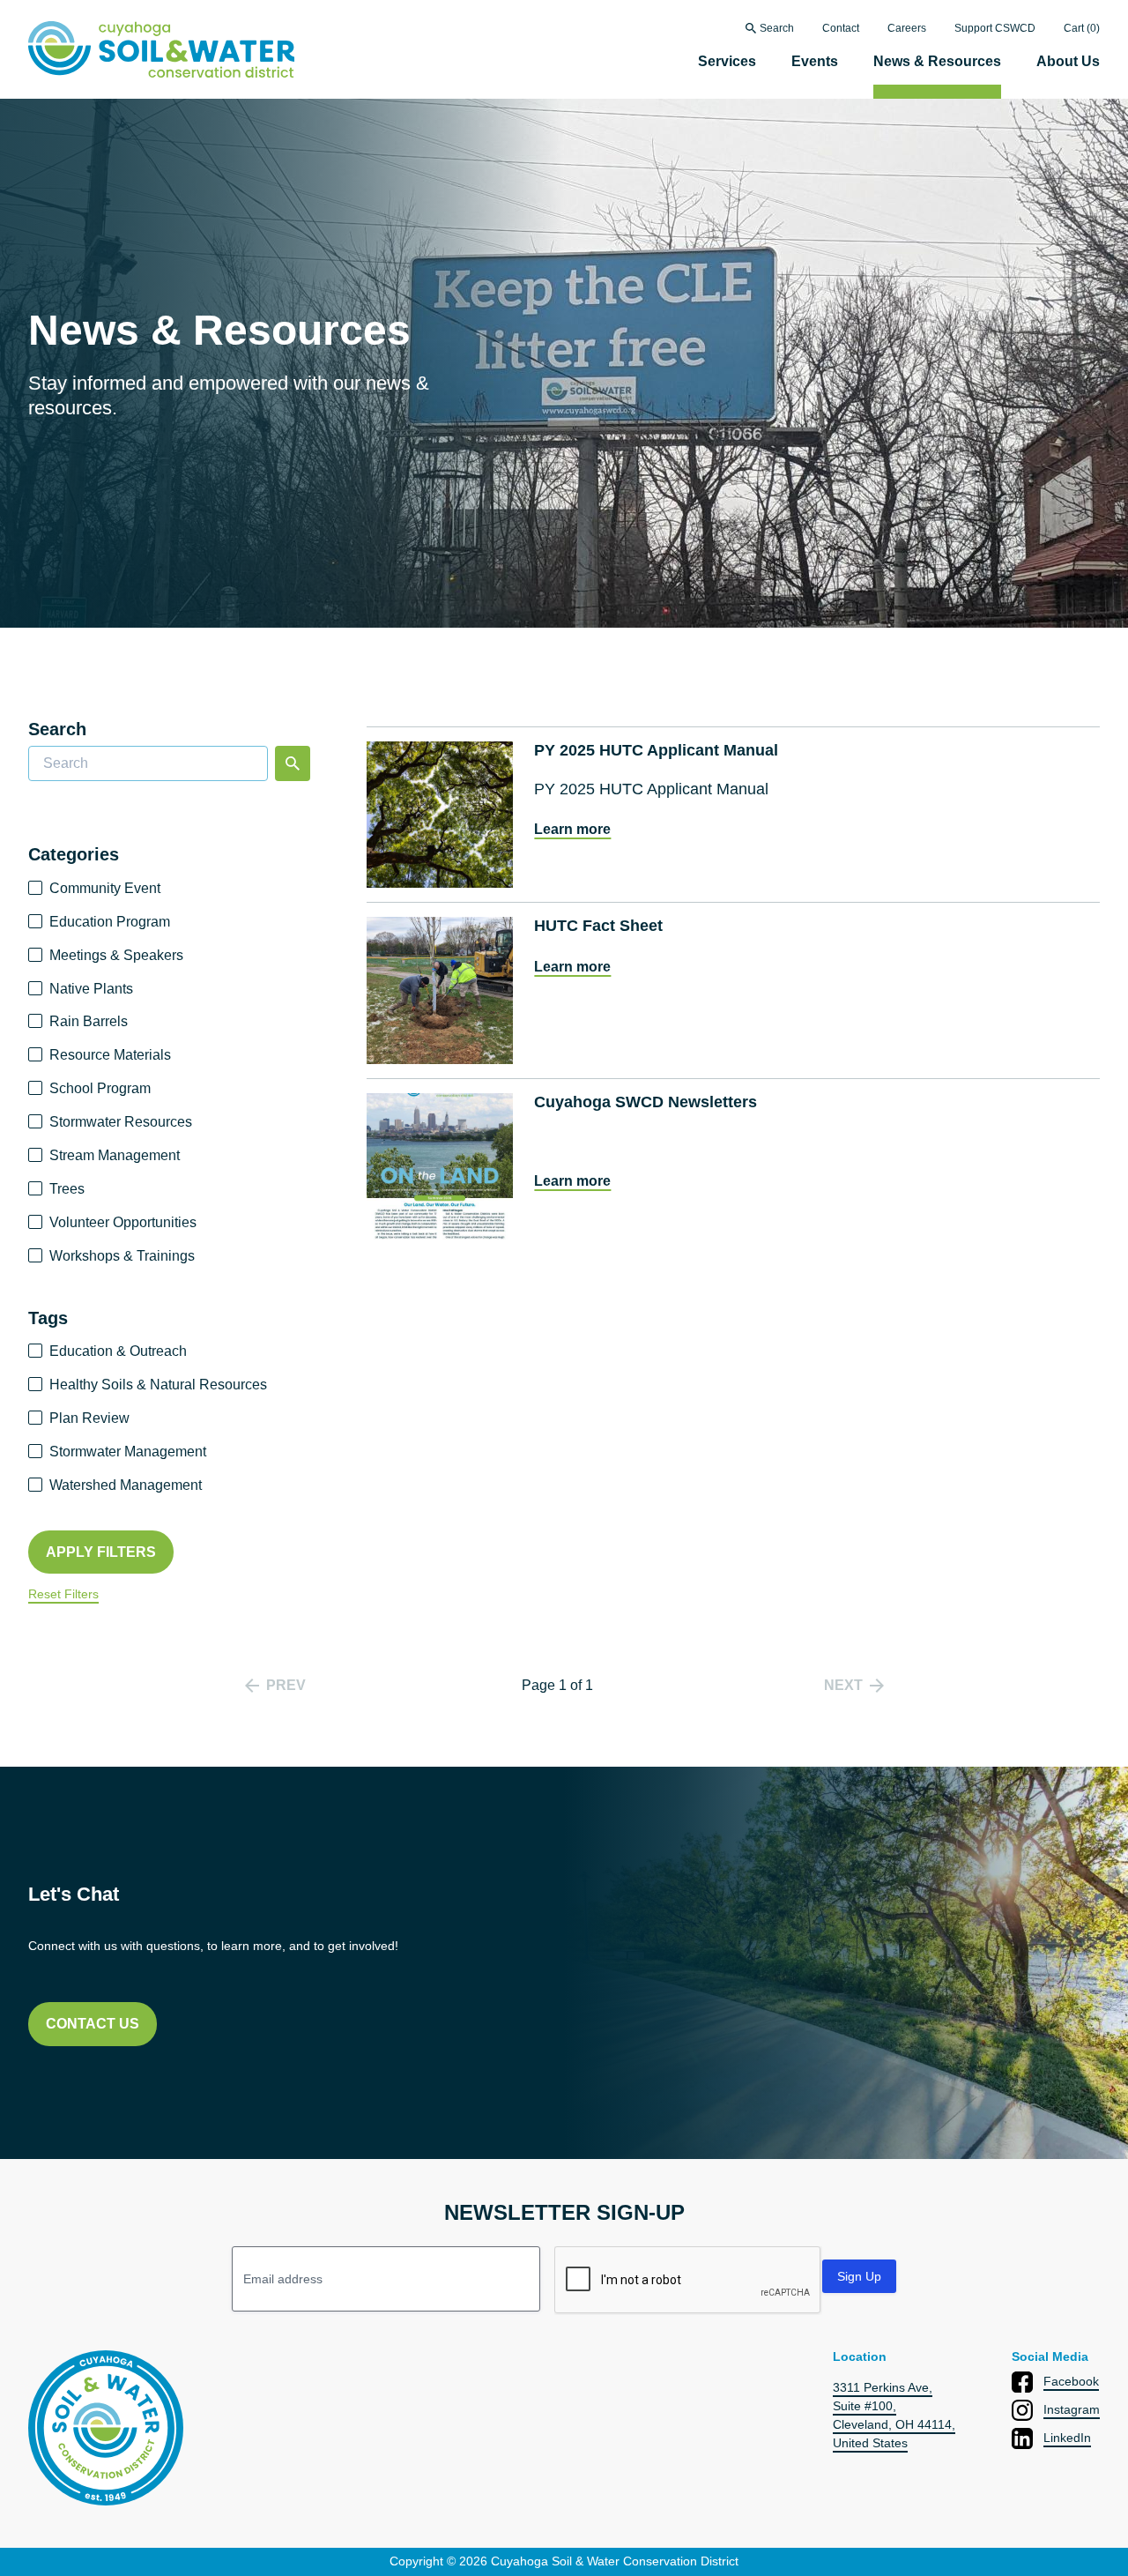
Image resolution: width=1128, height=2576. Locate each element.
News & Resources (937, 61)
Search (777, 29)
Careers (907, 29)
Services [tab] (727, 61)
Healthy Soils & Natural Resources (158, 1385)
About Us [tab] (1068, 61)
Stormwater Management (128, 1452)
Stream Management (115, 1155)
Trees (67, 1189)
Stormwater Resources (121, 1122)
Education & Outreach (118, 1351)
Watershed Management (126, 1485)
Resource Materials (110, 1055)
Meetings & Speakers (116, 955)
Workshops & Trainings (122, 1256)
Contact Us (93, 2024)
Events (815, 61)
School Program (100, 1088)
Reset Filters (63, 1594)
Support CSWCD (995, 29)
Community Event (105, 888)
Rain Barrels (89, 1021)
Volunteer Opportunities (123, 1222)
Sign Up (859, 2276)
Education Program (110, 922)
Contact (841, 29)
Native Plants (91, 989)
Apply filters (101, 1552)
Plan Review (89, 1418)
